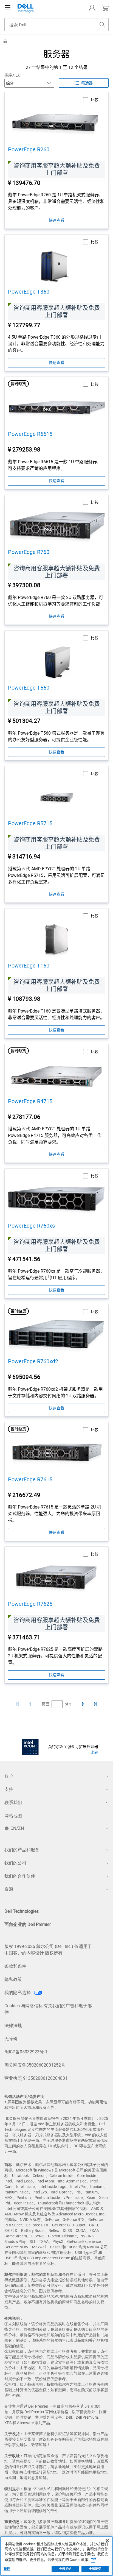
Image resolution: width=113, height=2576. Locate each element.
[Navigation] (8, 8)
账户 (9, 1776)
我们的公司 (15, 1863)
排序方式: (12, 75)
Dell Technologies (22, 1911)
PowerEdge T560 (29, 688)
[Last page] (95, 1704)
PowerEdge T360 (29, 292)
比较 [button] (95, 100)
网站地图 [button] (13, 1816)
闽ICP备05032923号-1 (26, 2052)
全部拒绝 (65, 2569)
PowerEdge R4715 (30, 1101)
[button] (92, 8)
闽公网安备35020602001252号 (35, 2065)
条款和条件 (15, 1966)
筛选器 (87, 83)
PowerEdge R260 (29, 149)
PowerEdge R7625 (30, 1604)
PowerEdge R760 (29, 552)
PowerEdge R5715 (30, 823)
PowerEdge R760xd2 (33, 1361)
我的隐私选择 (18, 1993)
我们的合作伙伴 (20, 1876)
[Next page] (82, 1704)
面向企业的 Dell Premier (28, 1924)
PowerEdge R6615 (30, 434)
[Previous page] (31, 1704)
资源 (9, 1889)
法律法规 (13, 2026)
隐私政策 (13, 1979)
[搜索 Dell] (102, 25)
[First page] (18, 1704)
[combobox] (56, 25)
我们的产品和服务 (22, 1850)
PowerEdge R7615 (30, 1479)
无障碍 (11, 2039)
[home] (5, 41)
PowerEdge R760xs (31, 1226)
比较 (94, 1752)
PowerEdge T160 (29, 966)
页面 (46, 1704)
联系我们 (13, 1803)
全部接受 (95, 2569)
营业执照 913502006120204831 (36, 2078)
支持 (9, 1789)
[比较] (30, 1747)
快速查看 (56, 220)
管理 (7, 2569)
